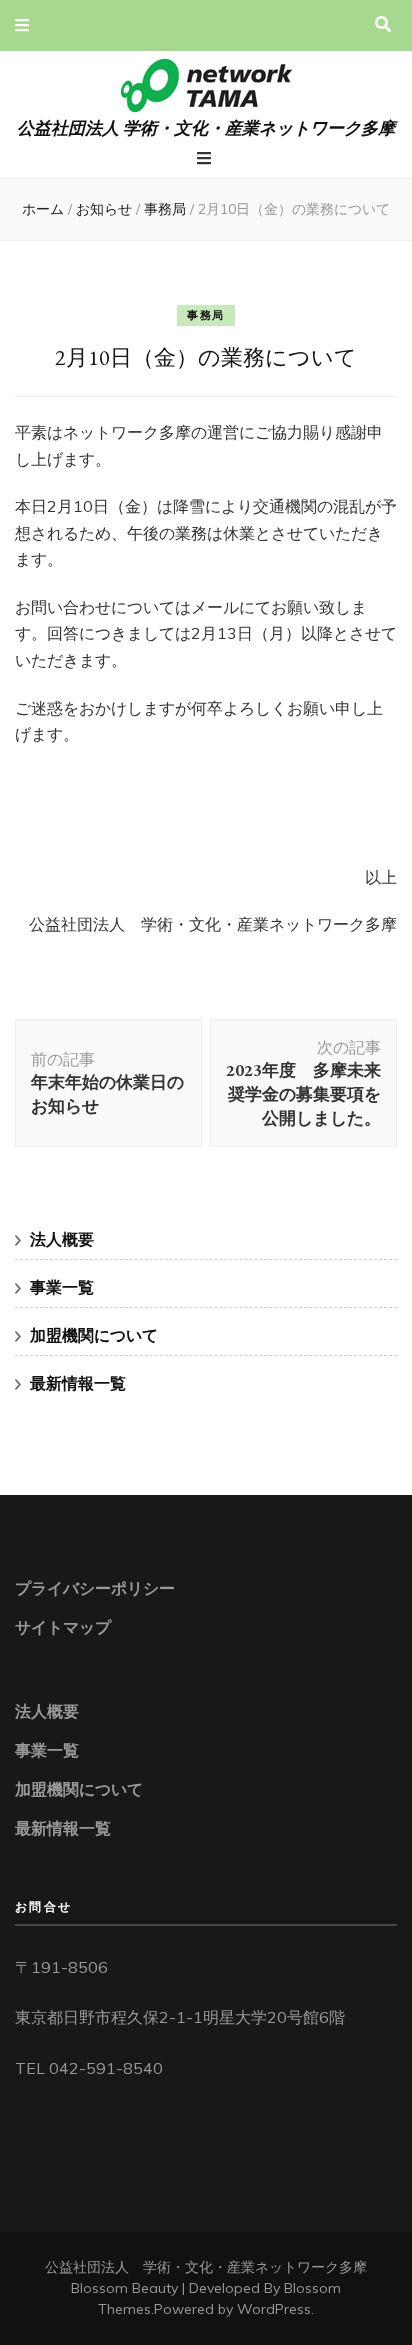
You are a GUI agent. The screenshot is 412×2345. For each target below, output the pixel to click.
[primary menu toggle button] (206, 158)
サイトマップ (63, 1627)
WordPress (274, 2309)
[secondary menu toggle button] (22, 25)
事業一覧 (62, 1287)
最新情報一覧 (78, 1383)
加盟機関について (94, 1335)
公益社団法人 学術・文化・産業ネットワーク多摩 (206, 127)
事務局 (206, 315)
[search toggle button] (383, 24)
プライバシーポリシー (95, 1588)
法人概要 (62, 1239)
